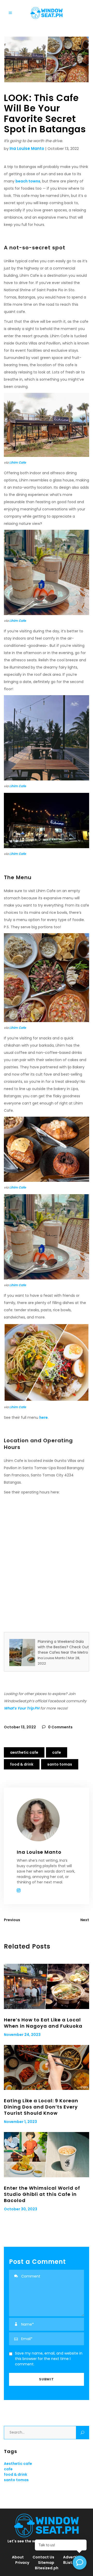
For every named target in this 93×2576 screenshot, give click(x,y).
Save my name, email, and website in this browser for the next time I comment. (49, 2359)
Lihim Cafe (18, 462)
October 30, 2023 (21, 2209)
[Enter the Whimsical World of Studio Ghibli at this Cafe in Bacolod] (47, 2155)
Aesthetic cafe (24, 1752)
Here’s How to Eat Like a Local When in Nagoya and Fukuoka (43, 2023)
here (44, 1417)
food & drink (22, 1764)
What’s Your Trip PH (22, 1708)
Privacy (22, 2563)
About (18, 2557)
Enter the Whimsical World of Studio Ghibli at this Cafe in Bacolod (42, 2194)
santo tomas (60, 1764)
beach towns (28, 181)
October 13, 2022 (20, 1727)
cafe (57, 1752)
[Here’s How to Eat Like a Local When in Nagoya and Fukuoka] (47, 1986)
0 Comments (60, 1727)
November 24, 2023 (22, 2035)
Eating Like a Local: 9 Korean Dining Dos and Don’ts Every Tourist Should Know (41, 2107)
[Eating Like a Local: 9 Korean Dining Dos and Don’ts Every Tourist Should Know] (47, 2067)
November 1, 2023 (20, 2122)
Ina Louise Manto (27, 148)
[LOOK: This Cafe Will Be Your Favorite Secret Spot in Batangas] (47, 1820)
